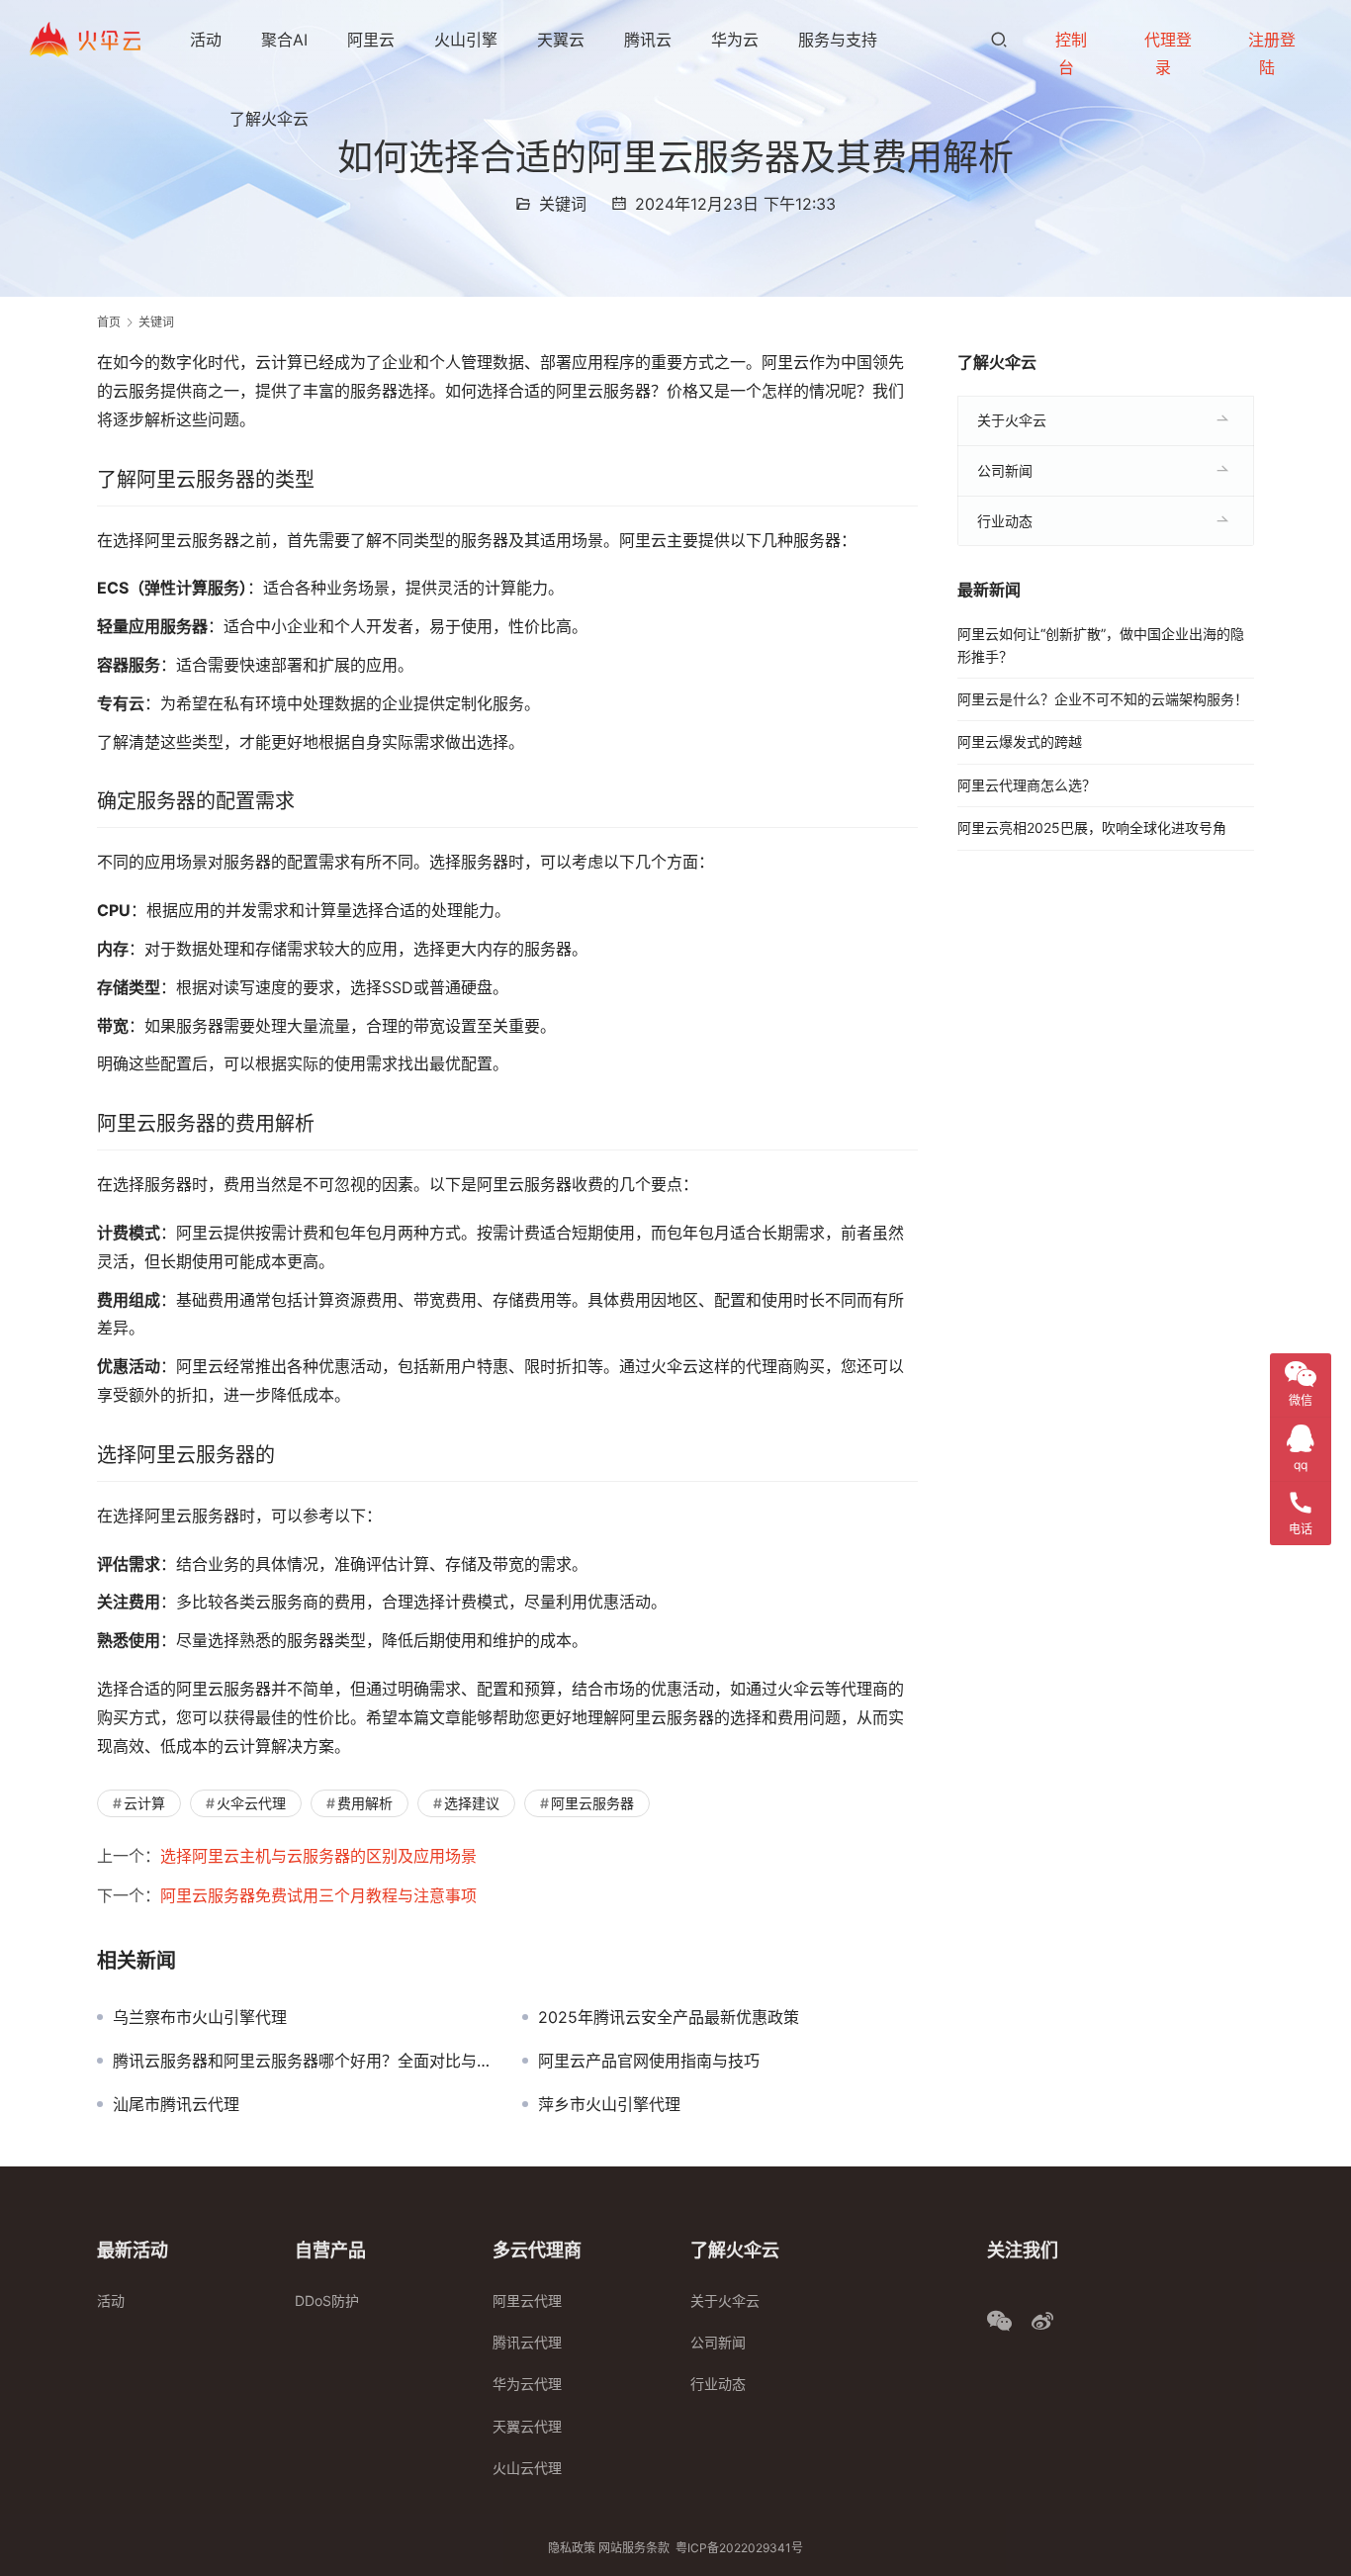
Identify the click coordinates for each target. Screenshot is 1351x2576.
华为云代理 (527, 2384)
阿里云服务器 (592, 1803)
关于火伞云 (1012, 420)
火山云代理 (527, 2468)
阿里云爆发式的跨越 (1020, 741)
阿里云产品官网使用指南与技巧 (649, 2061)
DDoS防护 (327, 2300)
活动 (206, 40)
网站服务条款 (634, 2548)
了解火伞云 (269, 119)
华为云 (735, 40)
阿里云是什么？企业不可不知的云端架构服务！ (1103, 699)
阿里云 (371, 40)
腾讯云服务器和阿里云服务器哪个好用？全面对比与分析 (303, 2061)
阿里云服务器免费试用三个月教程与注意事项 (318, 1895)
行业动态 (1005, 521)
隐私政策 (572, 2548)
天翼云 (561, 40)
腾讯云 (648, 40)
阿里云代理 (527, 2300)
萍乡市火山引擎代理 (609, 2104)
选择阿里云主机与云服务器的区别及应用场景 (318, 1856)
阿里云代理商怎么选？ (1027, 785)
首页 (109, 322)
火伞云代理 (251, 1803)
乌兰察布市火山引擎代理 (200, 2017)
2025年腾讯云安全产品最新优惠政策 (669, 2017)
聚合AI (284, 40)
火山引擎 (466, 40)
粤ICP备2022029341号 (739, 2548)
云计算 (144, 1803)
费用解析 (365, 1803)
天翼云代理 (527, 2426)
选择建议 (472, 1803)
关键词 (563, 204)
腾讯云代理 (527, 2342)
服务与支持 (838, 40)
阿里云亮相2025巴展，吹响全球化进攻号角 (1092, 828)
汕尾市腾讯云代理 (176, 2104)
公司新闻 (1005, 470)
